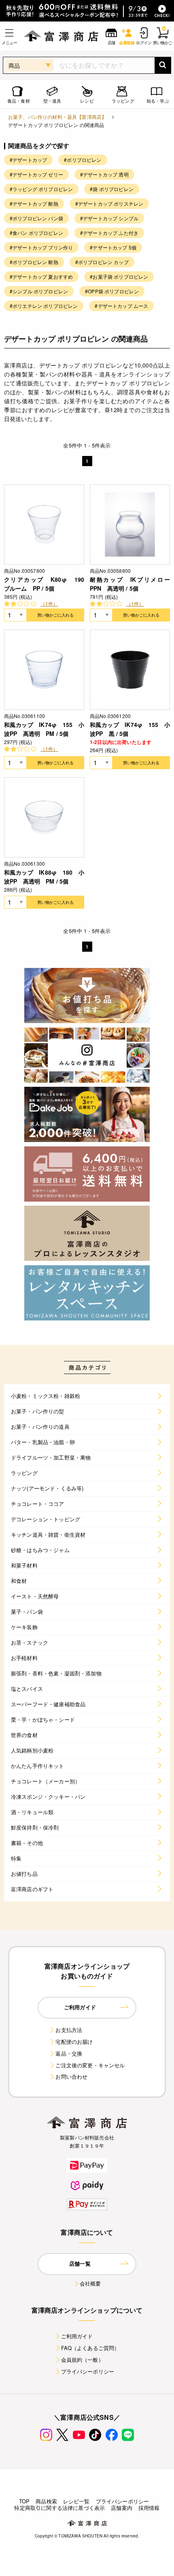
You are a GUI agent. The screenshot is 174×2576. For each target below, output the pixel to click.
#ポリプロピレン (83, 160)
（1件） (49, 603)
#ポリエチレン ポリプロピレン (44, 306)
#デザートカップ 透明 (104, 174)
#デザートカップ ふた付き (109, 233)
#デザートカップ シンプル (109, 218)
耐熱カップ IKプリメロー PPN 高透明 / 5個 (130, 584)
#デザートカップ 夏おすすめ (41, 276)
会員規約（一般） (82, 2360)
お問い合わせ (71, 2076)
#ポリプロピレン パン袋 (36, 218)
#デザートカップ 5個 (113, 247)
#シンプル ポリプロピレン (39, 291)
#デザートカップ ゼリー (36, 174)
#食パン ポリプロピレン (36, 233)
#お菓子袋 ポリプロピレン (119, 276)
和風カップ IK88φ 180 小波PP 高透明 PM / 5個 (44, 877)
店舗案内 (122, 2508)
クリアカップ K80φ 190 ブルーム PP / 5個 (44, 584)
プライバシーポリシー (88, 2371)
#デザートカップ (28, 160)
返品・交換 (69, 2053)
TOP (24, 2501)
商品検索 (46, 2501)
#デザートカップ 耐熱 (34, 203)
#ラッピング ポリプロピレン (41, 189)
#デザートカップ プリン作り (41, 247)
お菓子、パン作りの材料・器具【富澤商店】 (57, 117)
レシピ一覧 (76, 2501)
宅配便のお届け (74, 2042)
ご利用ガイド (77, 2336)
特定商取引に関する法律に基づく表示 (59, 2508)
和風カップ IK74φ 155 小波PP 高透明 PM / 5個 (44, 729)
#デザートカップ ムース (121, 306)
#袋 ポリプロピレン (112, 189)
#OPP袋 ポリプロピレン (112, 291)
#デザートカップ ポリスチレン (109, 203)
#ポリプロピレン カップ (102, 262)
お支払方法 (69, 2030)
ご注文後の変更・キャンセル (90, 2065)
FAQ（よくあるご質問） (90, 2348)
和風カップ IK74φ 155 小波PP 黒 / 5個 (130, 729)
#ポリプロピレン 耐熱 (34, 262)
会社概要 (90, 2283)
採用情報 (149, 2508)
